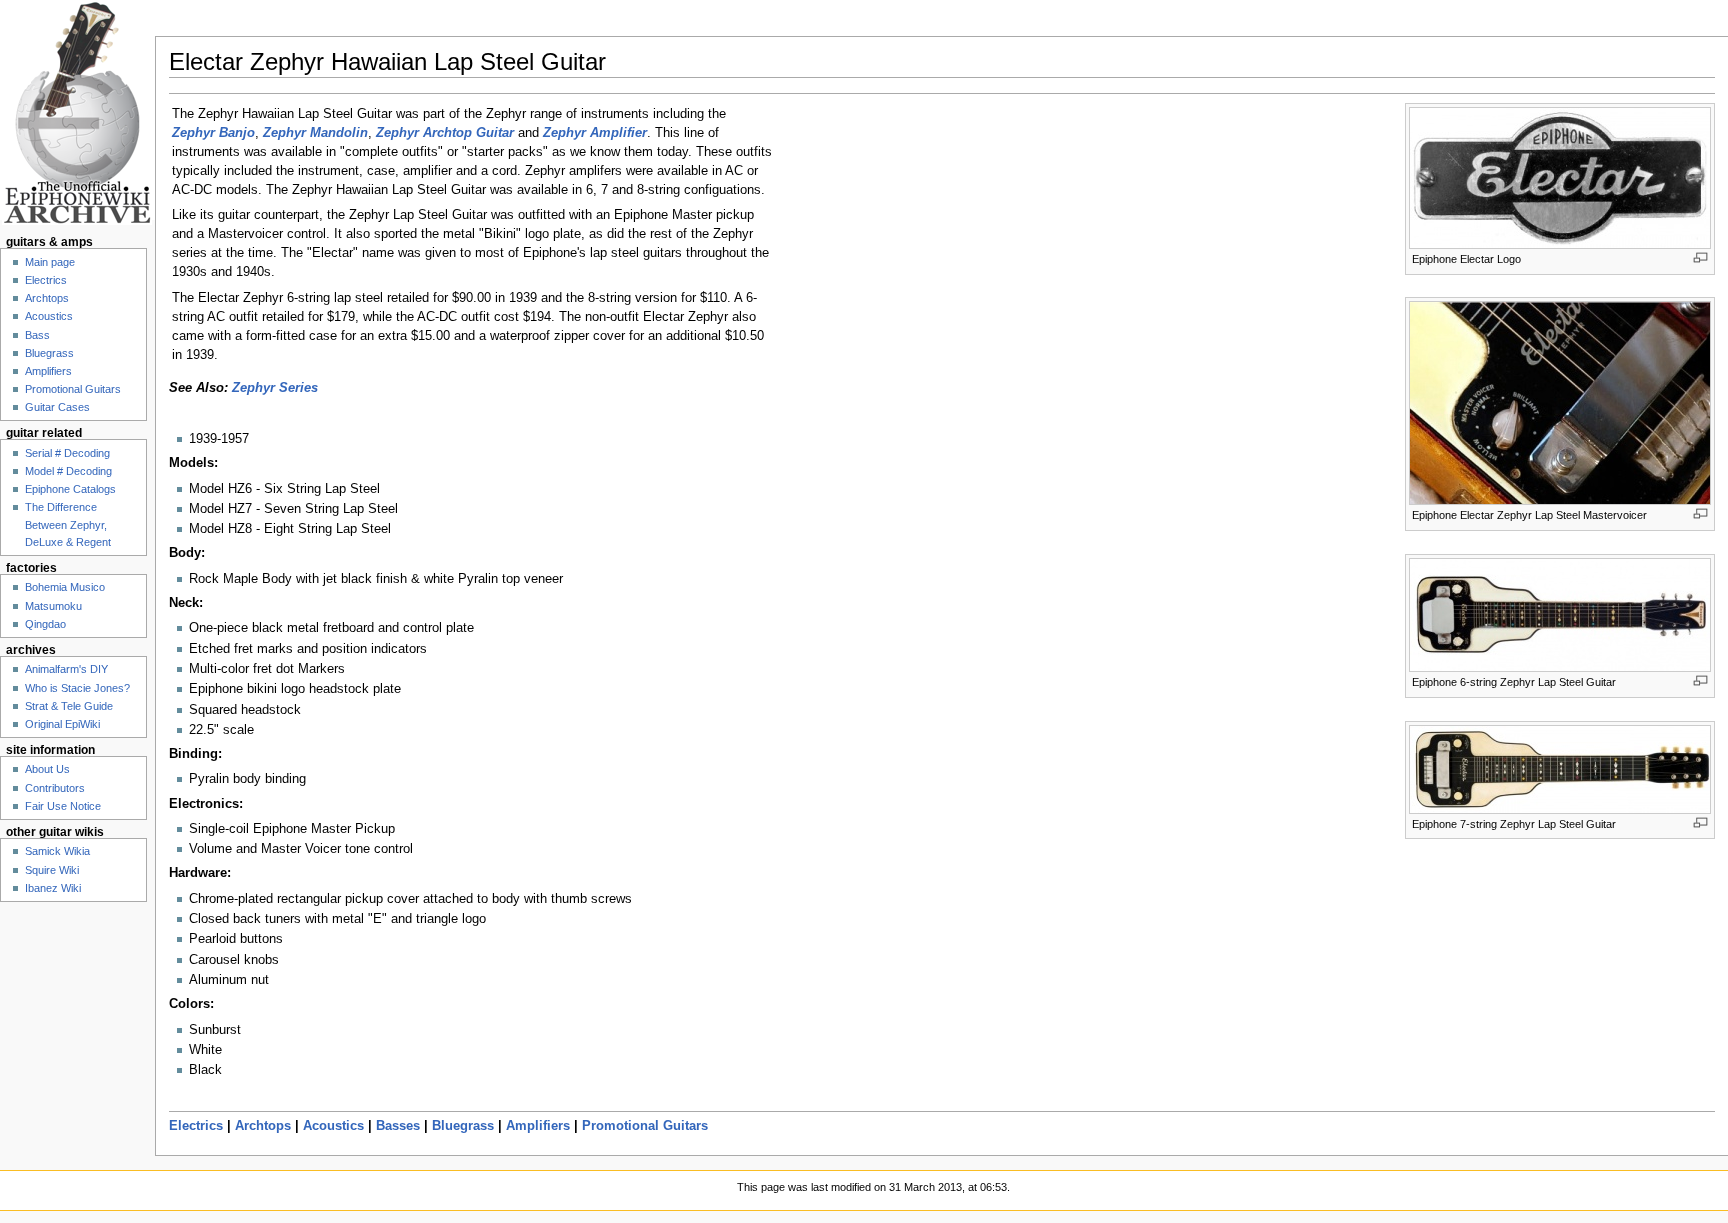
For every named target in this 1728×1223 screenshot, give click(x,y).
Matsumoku (53, 606)
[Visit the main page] (77, 112)
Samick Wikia (57, 851)
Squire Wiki (52, 870)
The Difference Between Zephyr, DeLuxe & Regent (68, 524)
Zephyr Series (275, 388)
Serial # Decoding (67, 453)
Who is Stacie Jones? (77, 688)
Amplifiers (538, 1126)
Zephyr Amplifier (595, 133)
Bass (37, 335)
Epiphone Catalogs (70, 489)
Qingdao (45, 624)
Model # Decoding (68, 471)
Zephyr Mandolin (315, 133)
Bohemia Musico (65, 587)
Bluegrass (463, 1126)
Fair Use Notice (63, 806)
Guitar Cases (57, 407)
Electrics (196, 1126)
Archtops (263, 1126)
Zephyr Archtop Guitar (445, 133)
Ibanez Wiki (53, 888)
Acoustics (333, 1126)
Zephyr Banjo (213, 133)
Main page (50, 262)
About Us (47, 769)
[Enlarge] (1700, 257)
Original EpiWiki (62, 724)
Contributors (55, 788)
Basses (398, 1126)
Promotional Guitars (645, 1126)
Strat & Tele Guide (69, 706)
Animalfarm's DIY (66, 669)
